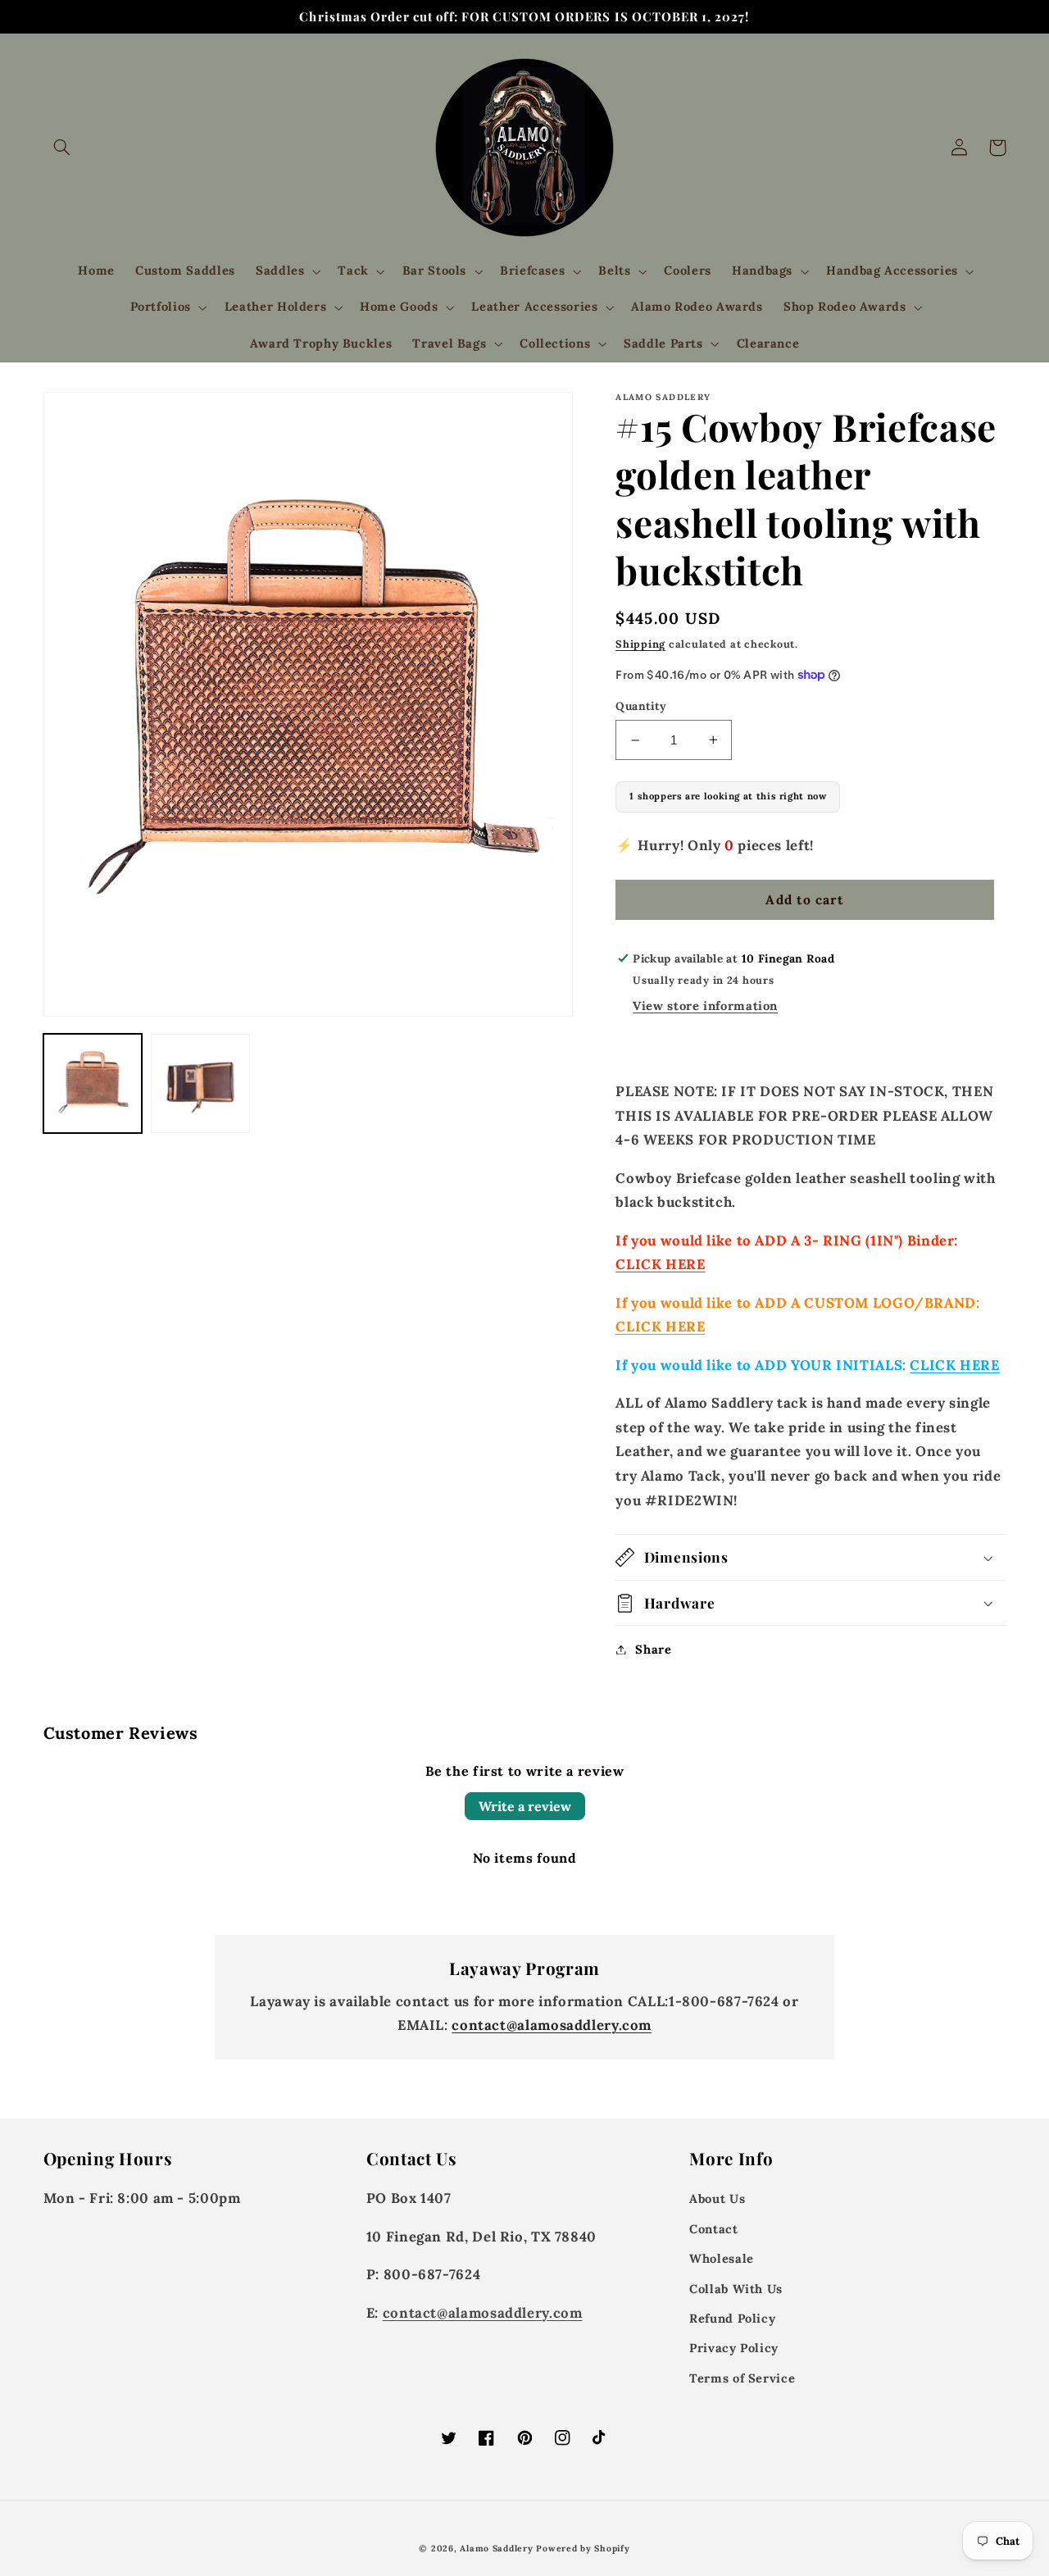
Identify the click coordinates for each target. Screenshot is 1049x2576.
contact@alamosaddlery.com (552, 2025)
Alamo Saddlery (496, 2548)
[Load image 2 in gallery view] (200, 1083)
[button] (62, 148)
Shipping (640, 644)
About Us (717, 2198)
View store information (705, 1006)
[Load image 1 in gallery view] (93, 1083)
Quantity (641, 706)
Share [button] (653, 1649)
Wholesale (722, 2258)
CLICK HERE (660, 1264)
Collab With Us (736, 2289)
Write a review (525, 1806)
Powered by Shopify (583, 2548)
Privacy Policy (734, 2348)
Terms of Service (742, 2378)
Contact (713, 2229)
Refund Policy (732, 2318)
